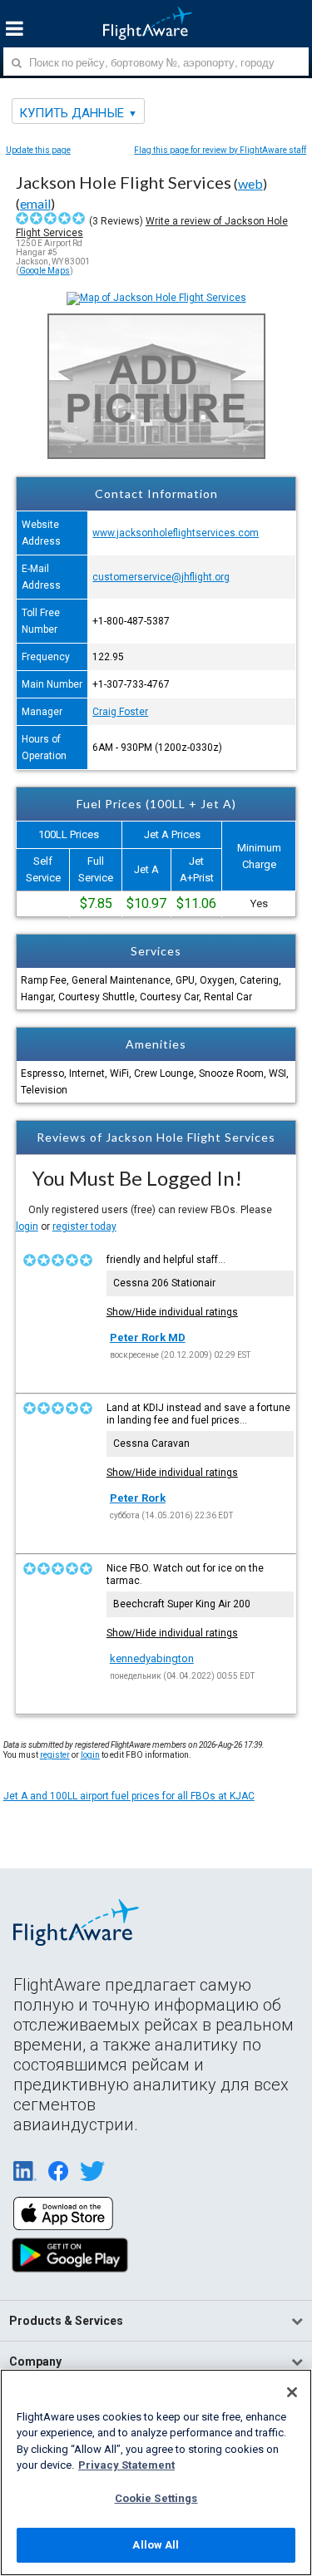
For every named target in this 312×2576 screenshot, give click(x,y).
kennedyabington (152, 1658)
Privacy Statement (126, 2465)
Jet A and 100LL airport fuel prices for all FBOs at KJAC (129, 1796)
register (55, 1755)
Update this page (38, 150)
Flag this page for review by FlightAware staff (220, 150)
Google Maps (45, 271)
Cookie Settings (156, 2498)
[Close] (292, 2392)
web (250, 183)
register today (84, 1226)
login (27, 1226)
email (35, 203)
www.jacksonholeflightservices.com (176, 533)
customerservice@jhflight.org (161, 577)
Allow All (156, 2545)
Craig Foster (120, 712)
